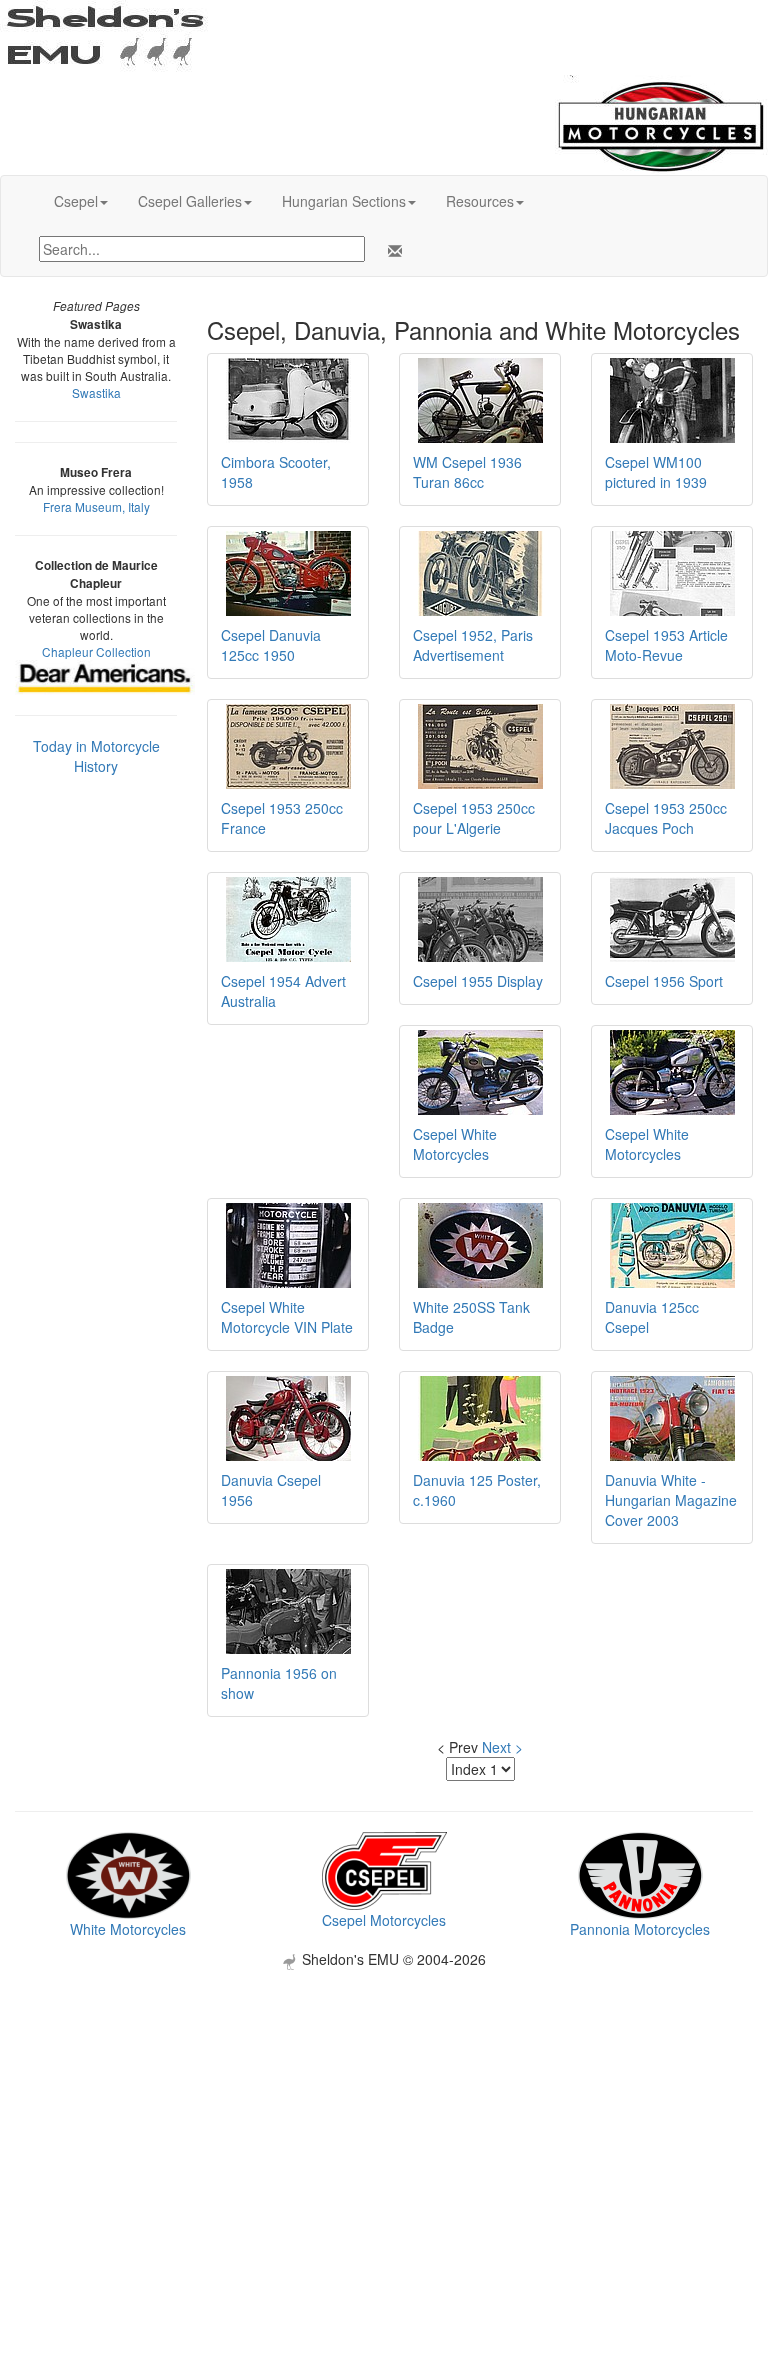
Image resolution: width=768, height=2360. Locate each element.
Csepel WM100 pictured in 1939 (656, 472)
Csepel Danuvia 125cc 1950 (271, 645)
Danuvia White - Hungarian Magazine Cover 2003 (671, 1500)
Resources (480, 201)
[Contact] (391, 251)
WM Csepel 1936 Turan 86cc (467, 472)
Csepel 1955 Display (478, 981)
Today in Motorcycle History (96, 756)
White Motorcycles (128, 1929)
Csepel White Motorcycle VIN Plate (287, 1317)
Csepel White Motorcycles (455, 1144)
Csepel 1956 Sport (664, 981)
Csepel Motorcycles (384, 1920)
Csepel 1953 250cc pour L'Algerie (474, 818)
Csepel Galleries (190, 201)
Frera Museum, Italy (96, 506)
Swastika (96, 392)
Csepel (76, 201)
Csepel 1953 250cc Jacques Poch (666, 818)
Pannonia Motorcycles (640, 1929)
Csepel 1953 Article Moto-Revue (666, 645)
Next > (502, 1747)
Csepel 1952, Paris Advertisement (473, 645)
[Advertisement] (384, 2110)
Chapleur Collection (96, 651)
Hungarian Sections (344, 201)
